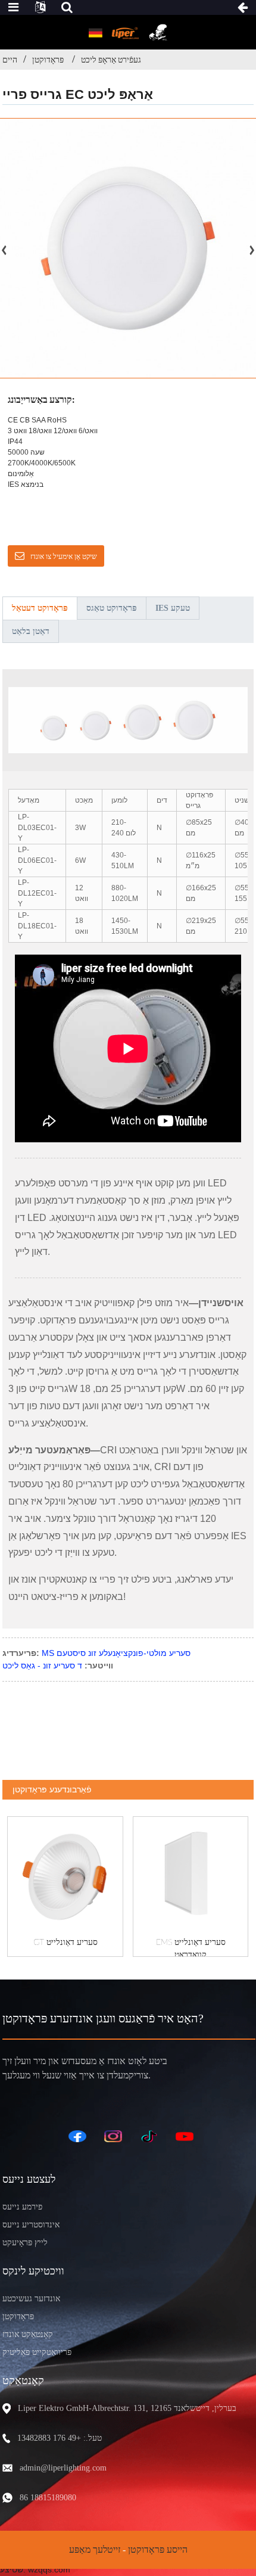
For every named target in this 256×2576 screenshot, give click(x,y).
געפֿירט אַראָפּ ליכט (111, 60)
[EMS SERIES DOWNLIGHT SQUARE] (191, 1874)
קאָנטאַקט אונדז (28, 2334)
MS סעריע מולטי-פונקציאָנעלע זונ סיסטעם (116, 1653)
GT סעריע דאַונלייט (65, 1943)
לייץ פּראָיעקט (25, 2243)
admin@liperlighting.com (63, 2468)
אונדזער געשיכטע (31, 2299)
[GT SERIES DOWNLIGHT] (65, 1874)
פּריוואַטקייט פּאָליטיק (37, 2352)
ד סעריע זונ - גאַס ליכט (42, 1665)
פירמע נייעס (22, 2207)
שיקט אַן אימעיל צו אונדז (64, 557)
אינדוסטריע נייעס (31, 2225)
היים (10, 60)
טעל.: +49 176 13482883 (60, 2438)
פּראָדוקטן (48, 60)
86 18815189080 (48, 2498)
